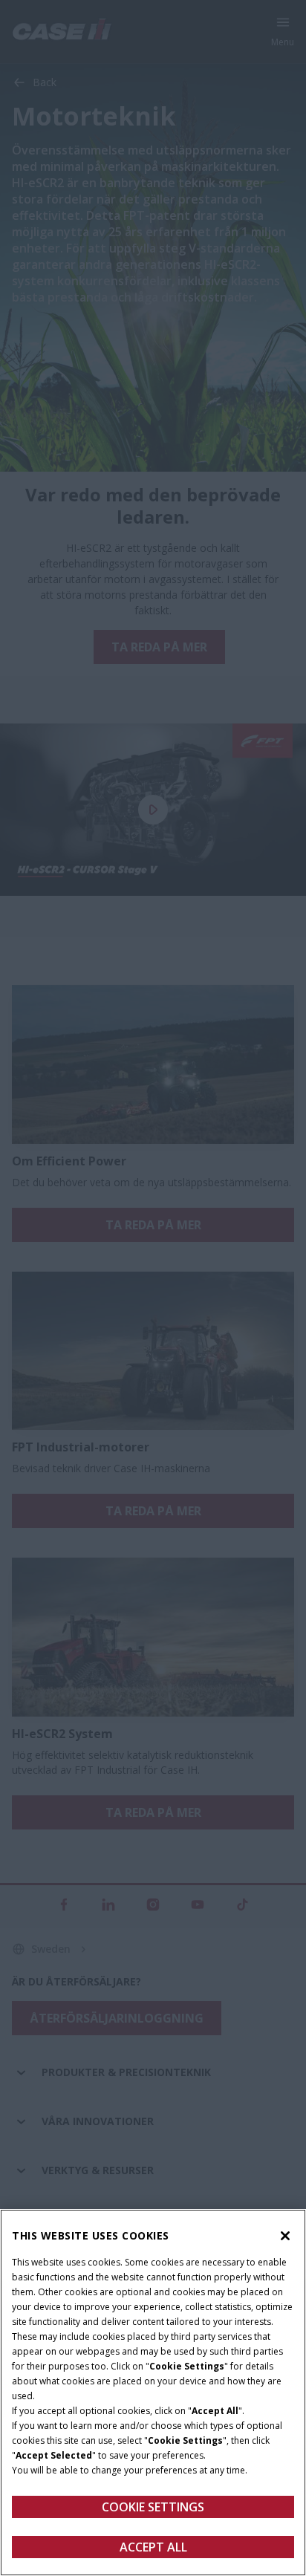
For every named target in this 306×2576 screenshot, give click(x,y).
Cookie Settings (153, 2507)
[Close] (285, 2236)
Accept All (153, 2547)
